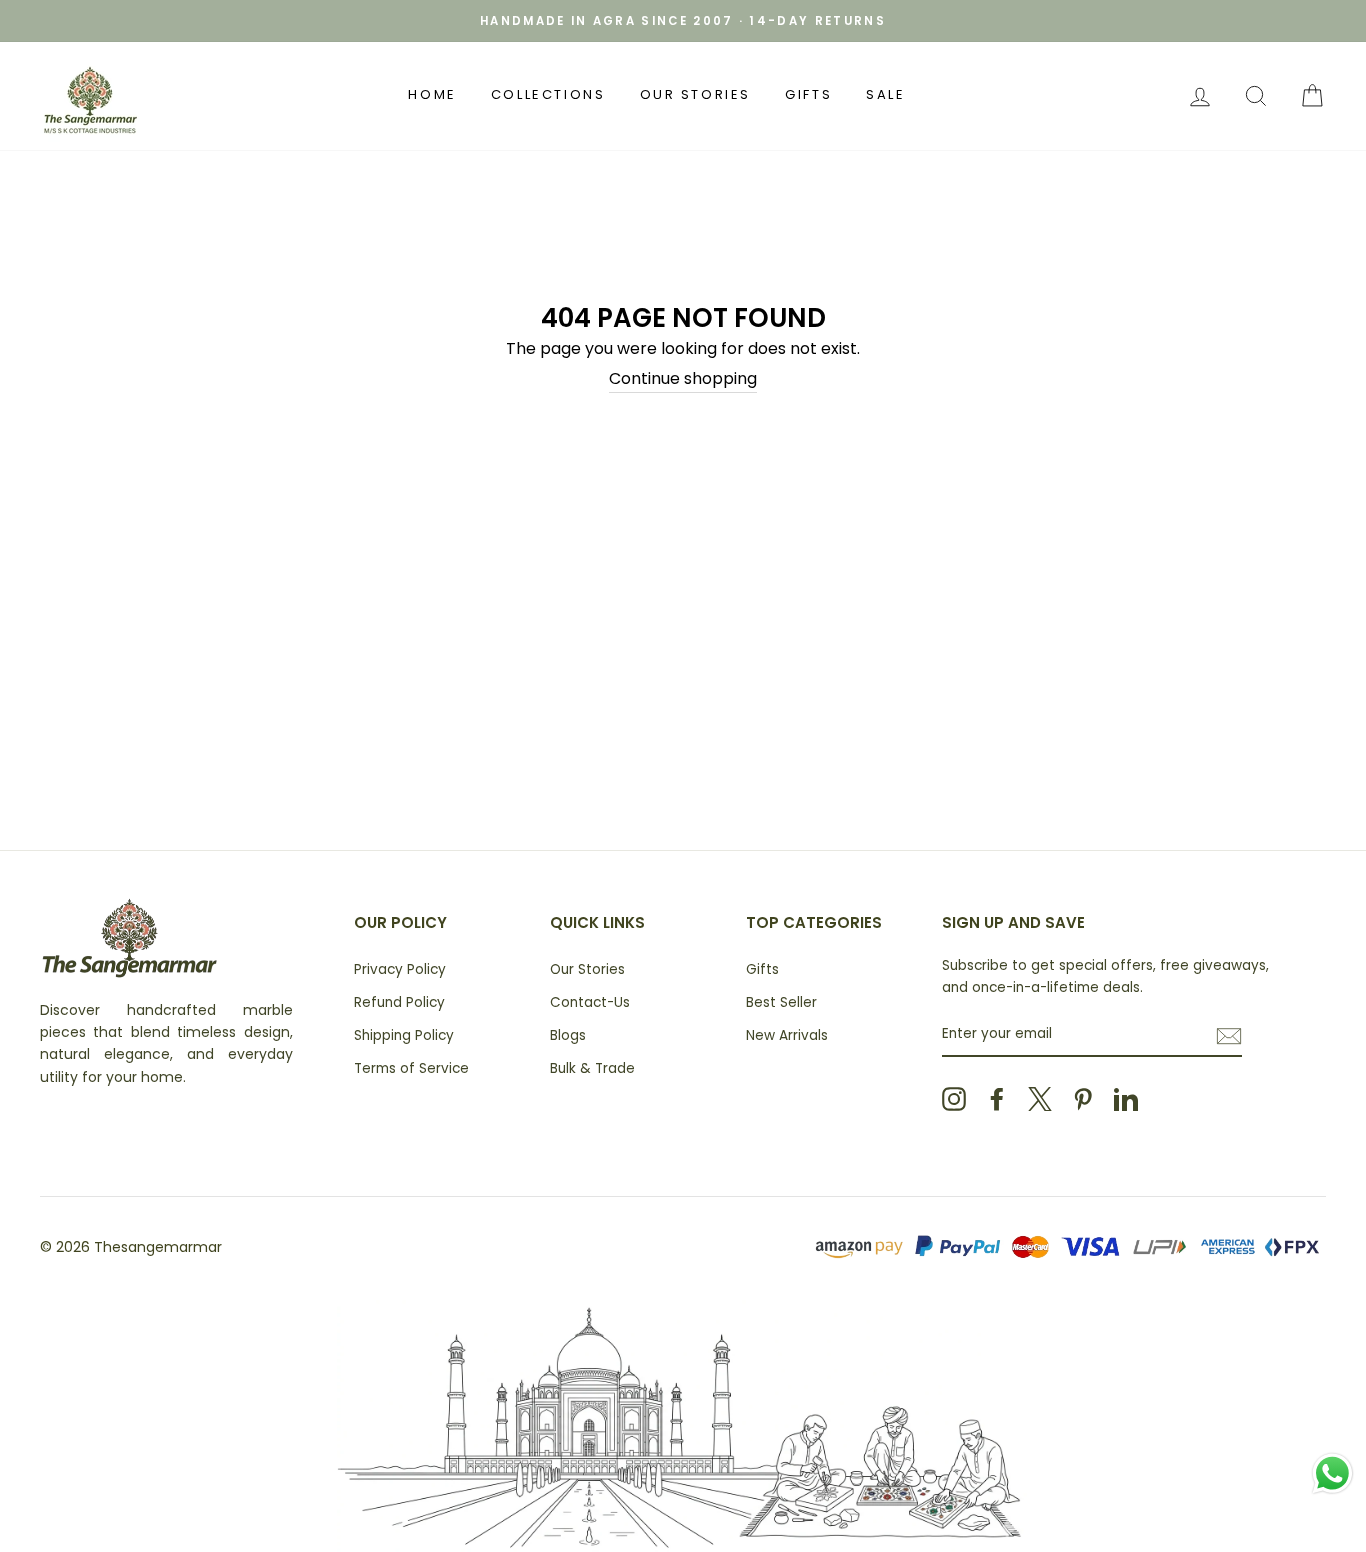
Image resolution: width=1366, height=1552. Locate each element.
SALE (885, 94)
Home (432, 94)
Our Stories (696, 94)
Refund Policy (399, 1002)
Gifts (808, 94)
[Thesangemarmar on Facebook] (997, 1099)
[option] (683, 21)
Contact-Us (590, 1002)
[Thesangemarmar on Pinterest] (1083, 1099)
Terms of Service (411, 1068)
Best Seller (781, 1002)
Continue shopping (683, 378)
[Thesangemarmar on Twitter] (1040, 1099)
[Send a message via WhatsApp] (1332, 1473)
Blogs (568, 1035)
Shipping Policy (404, 1035)
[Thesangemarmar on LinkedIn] (1126, 1099)
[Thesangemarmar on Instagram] (954, 1099)
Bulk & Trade (592, 1068)
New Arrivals (787, 1035)
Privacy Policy (400, 969)
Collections (548, 94)
